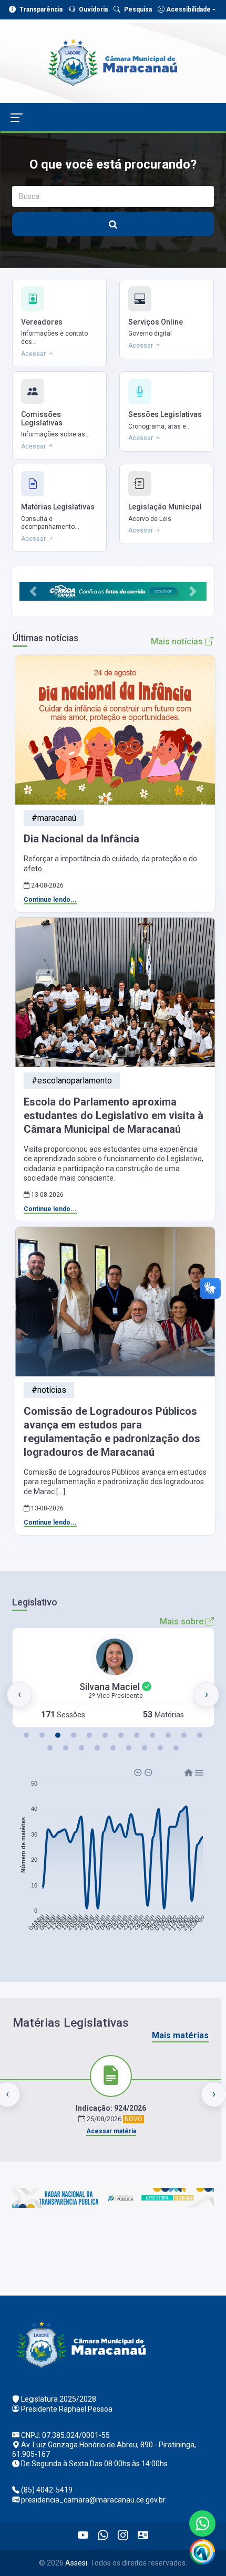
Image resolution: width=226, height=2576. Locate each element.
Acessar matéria (111, 2131)
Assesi (76, 2563)
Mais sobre (183, 1621)
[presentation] (19, 1695)
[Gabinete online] (143, 2536)
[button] (33, 591)
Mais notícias (178, 642)
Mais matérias (180, 2035)
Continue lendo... (50, 900)
